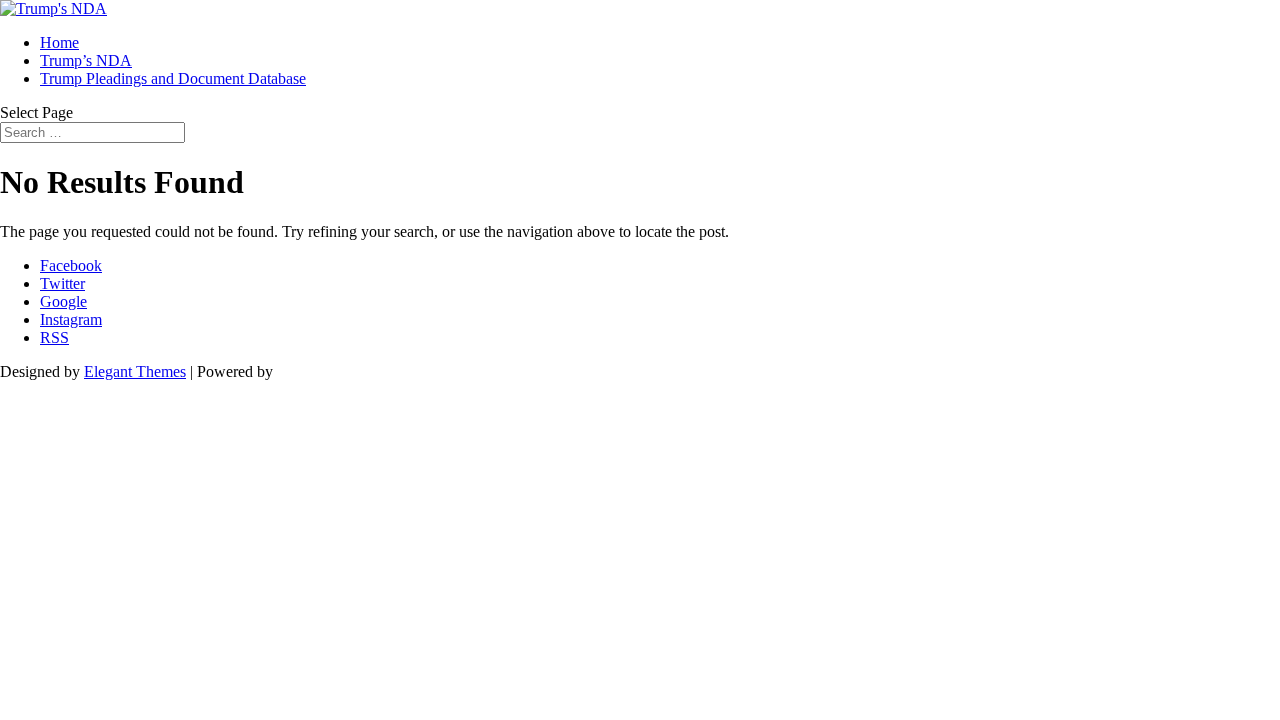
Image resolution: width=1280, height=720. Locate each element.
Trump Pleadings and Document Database (173, 78)
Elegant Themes (135, 371)
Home (59, 42)
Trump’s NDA (86, 60)
